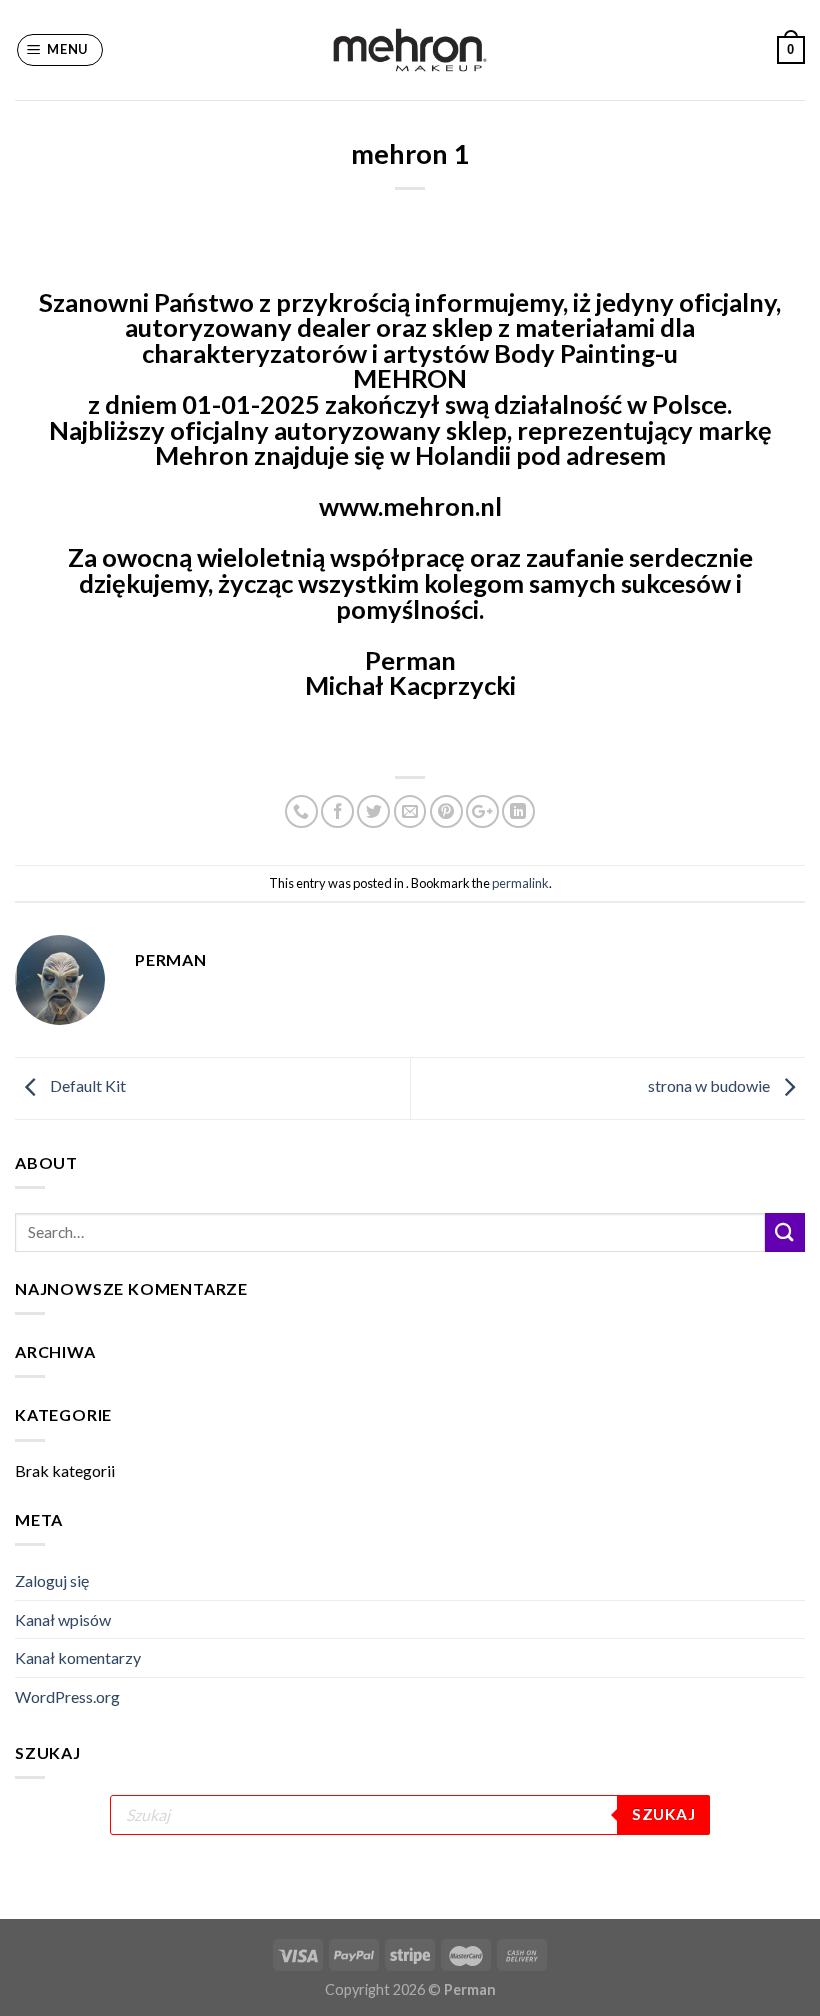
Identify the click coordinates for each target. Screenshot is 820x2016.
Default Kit (86, 1085)
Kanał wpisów (63, 1619)
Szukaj (663, 1814)
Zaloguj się (52, 1580)
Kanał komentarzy (78, 1657)
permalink (520, 883)
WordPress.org (67, 1696)
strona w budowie (710, 1085)
